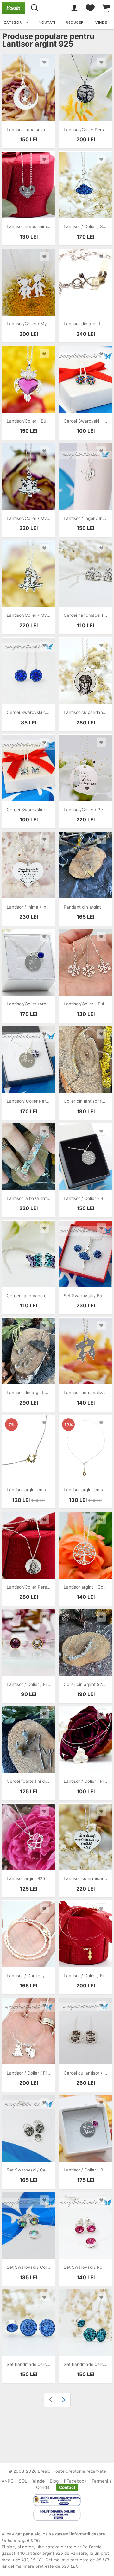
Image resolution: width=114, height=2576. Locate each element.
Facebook (76, 2481)
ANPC (8, 2481)
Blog (54, 2481)
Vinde (38, 2481)
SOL (23, 2481)
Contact (67, 2487)
